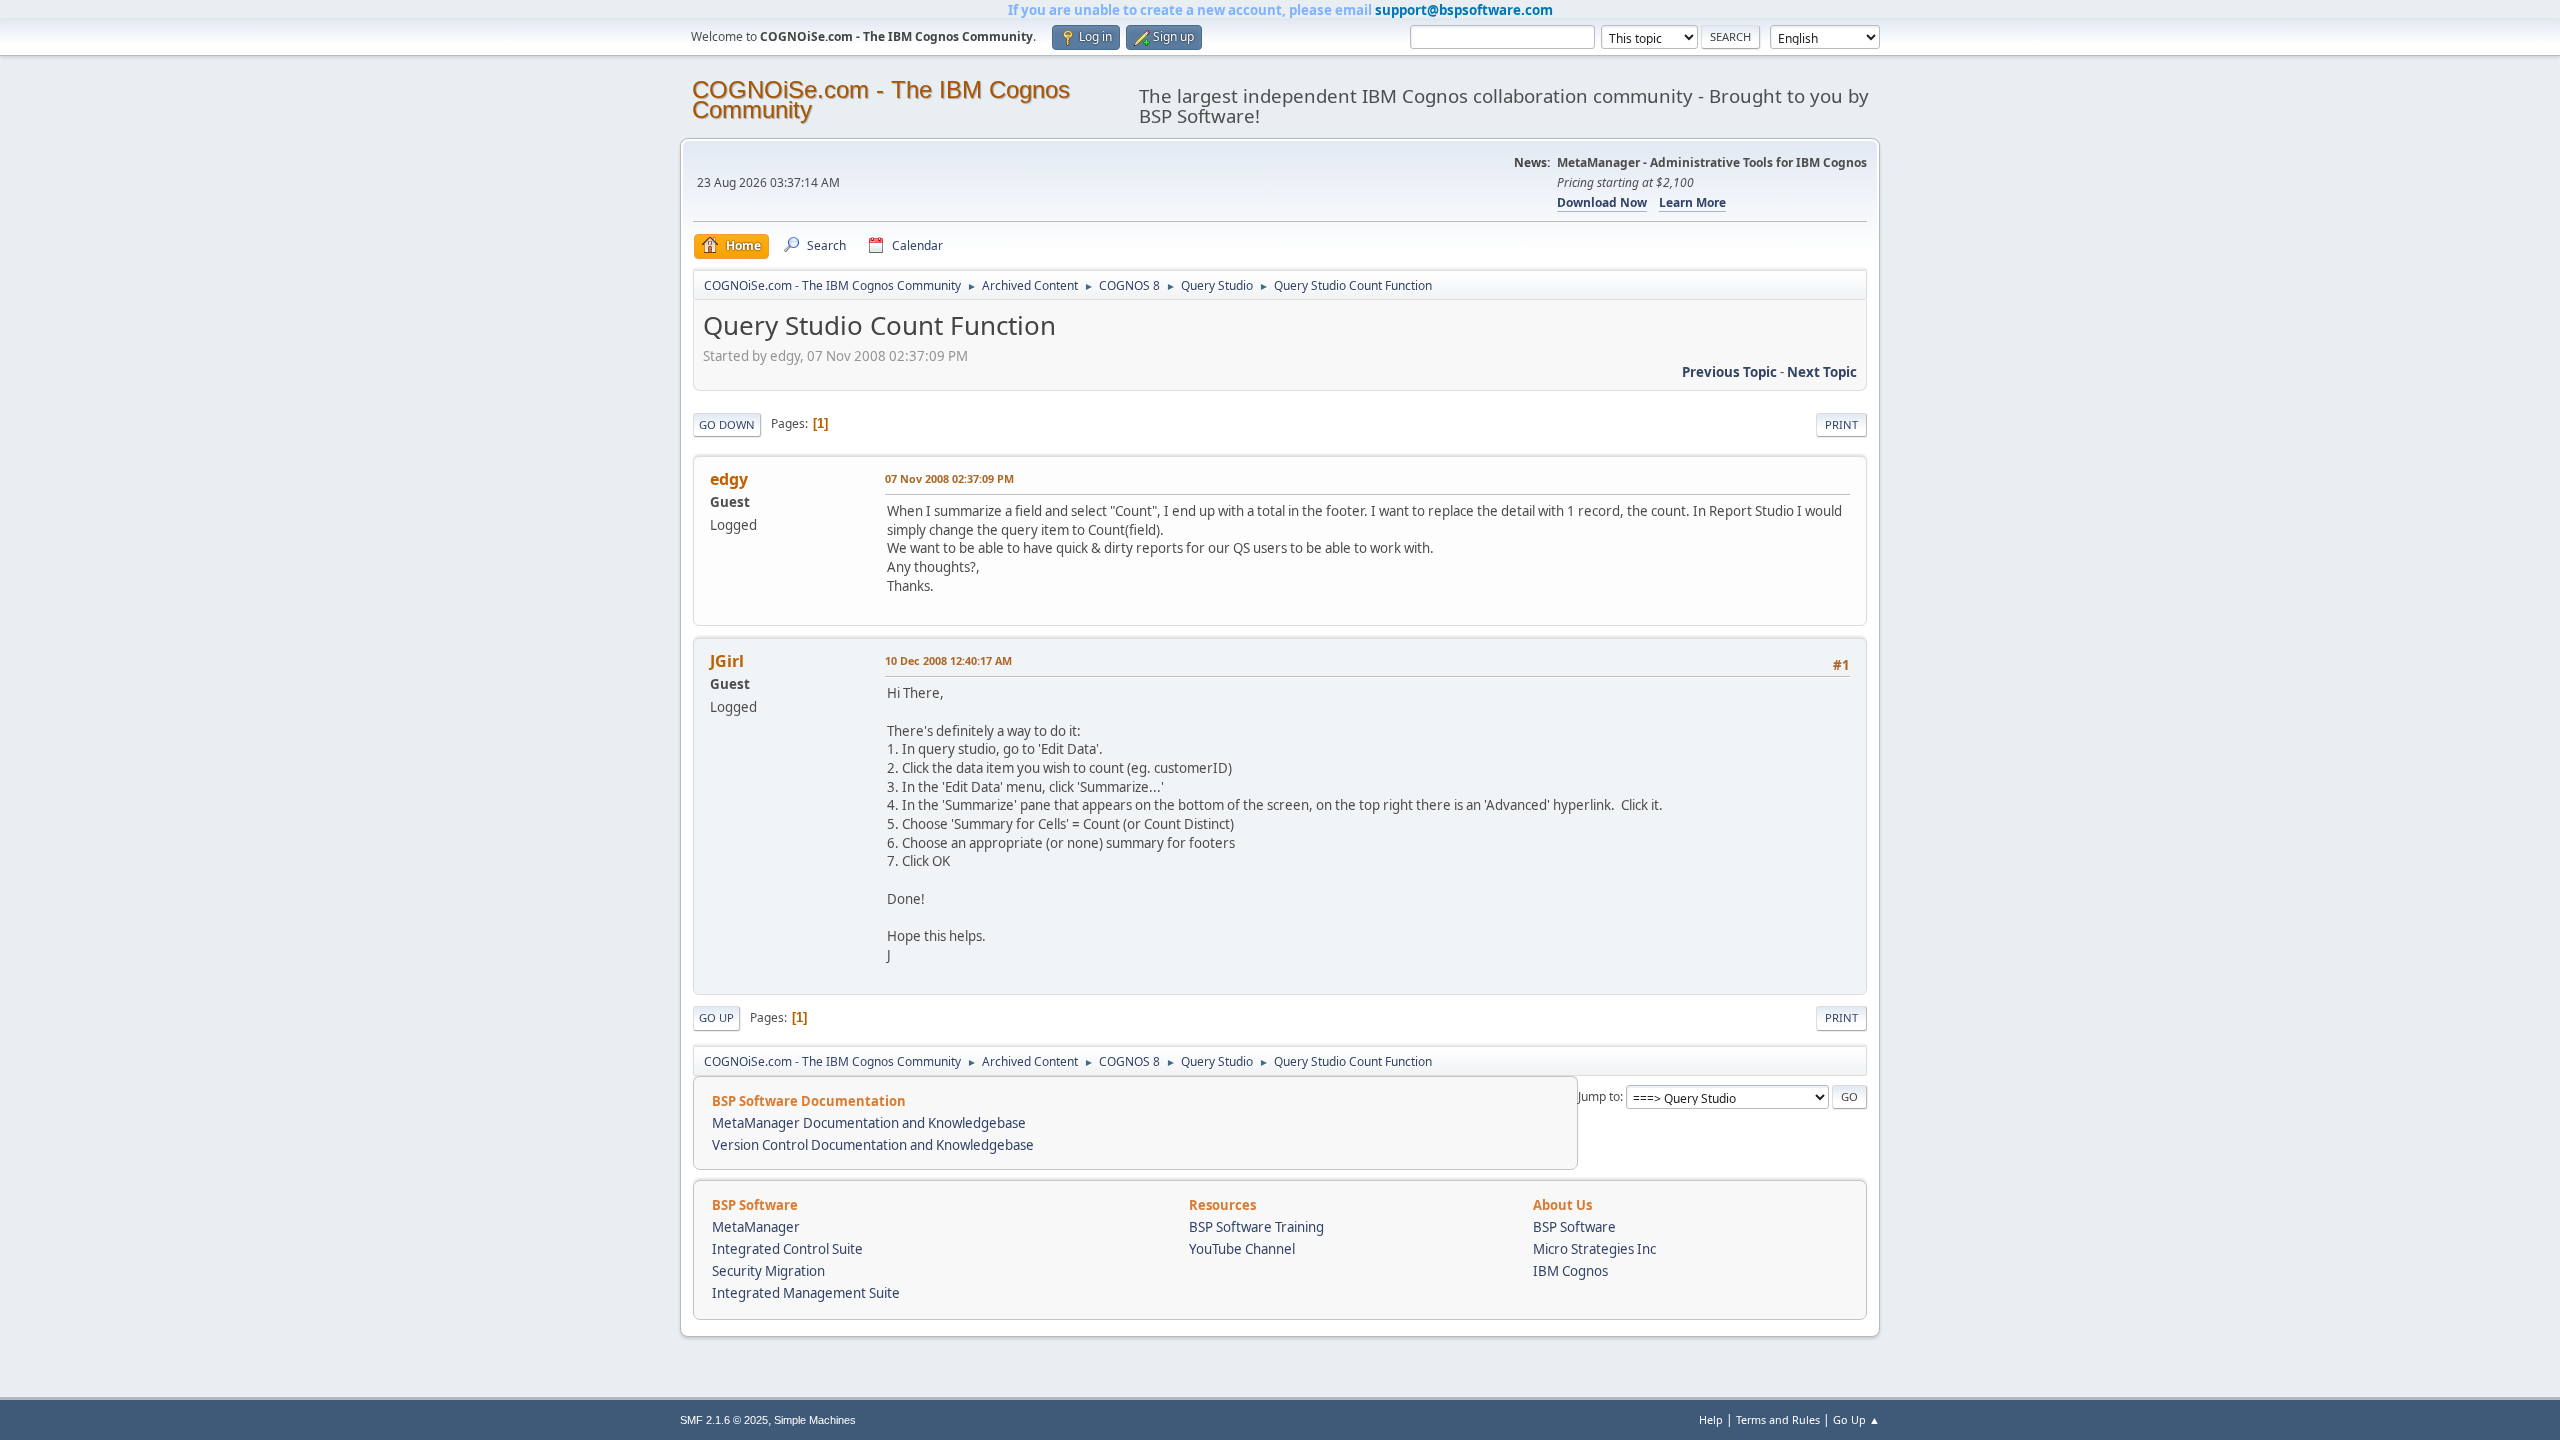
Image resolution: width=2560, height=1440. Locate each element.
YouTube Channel (1242, 1249)
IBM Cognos (1570, 1271)
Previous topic (1729, 372)
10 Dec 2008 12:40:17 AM (948, 660)
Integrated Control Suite (787, 1249)
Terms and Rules (1778, 1419)
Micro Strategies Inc (1594, 1249)
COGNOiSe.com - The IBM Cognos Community (881, 99)
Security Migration (768, 1271)
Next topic (1822, 372)
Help (1711, 1419)
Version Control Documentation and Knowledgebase (873, 1145)
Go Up (716, 1017)
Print (1841, 424)
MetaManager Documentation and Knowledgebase (869, 1123)
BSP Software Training (1256, 1227)
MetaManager (756, 1227)
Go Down (727, 424)
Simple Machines (815, 1420)
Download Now (1602, 202)
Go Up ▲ (1856, 1419)
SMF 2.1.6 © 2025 (724, 1420)
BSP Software (1574, 1227)
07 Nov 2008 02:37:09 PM (949, 478)
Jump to (1599, 1096)
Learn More (1692, 202)
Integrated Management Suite (806, 1293)
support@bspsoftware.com (1464, 10)
